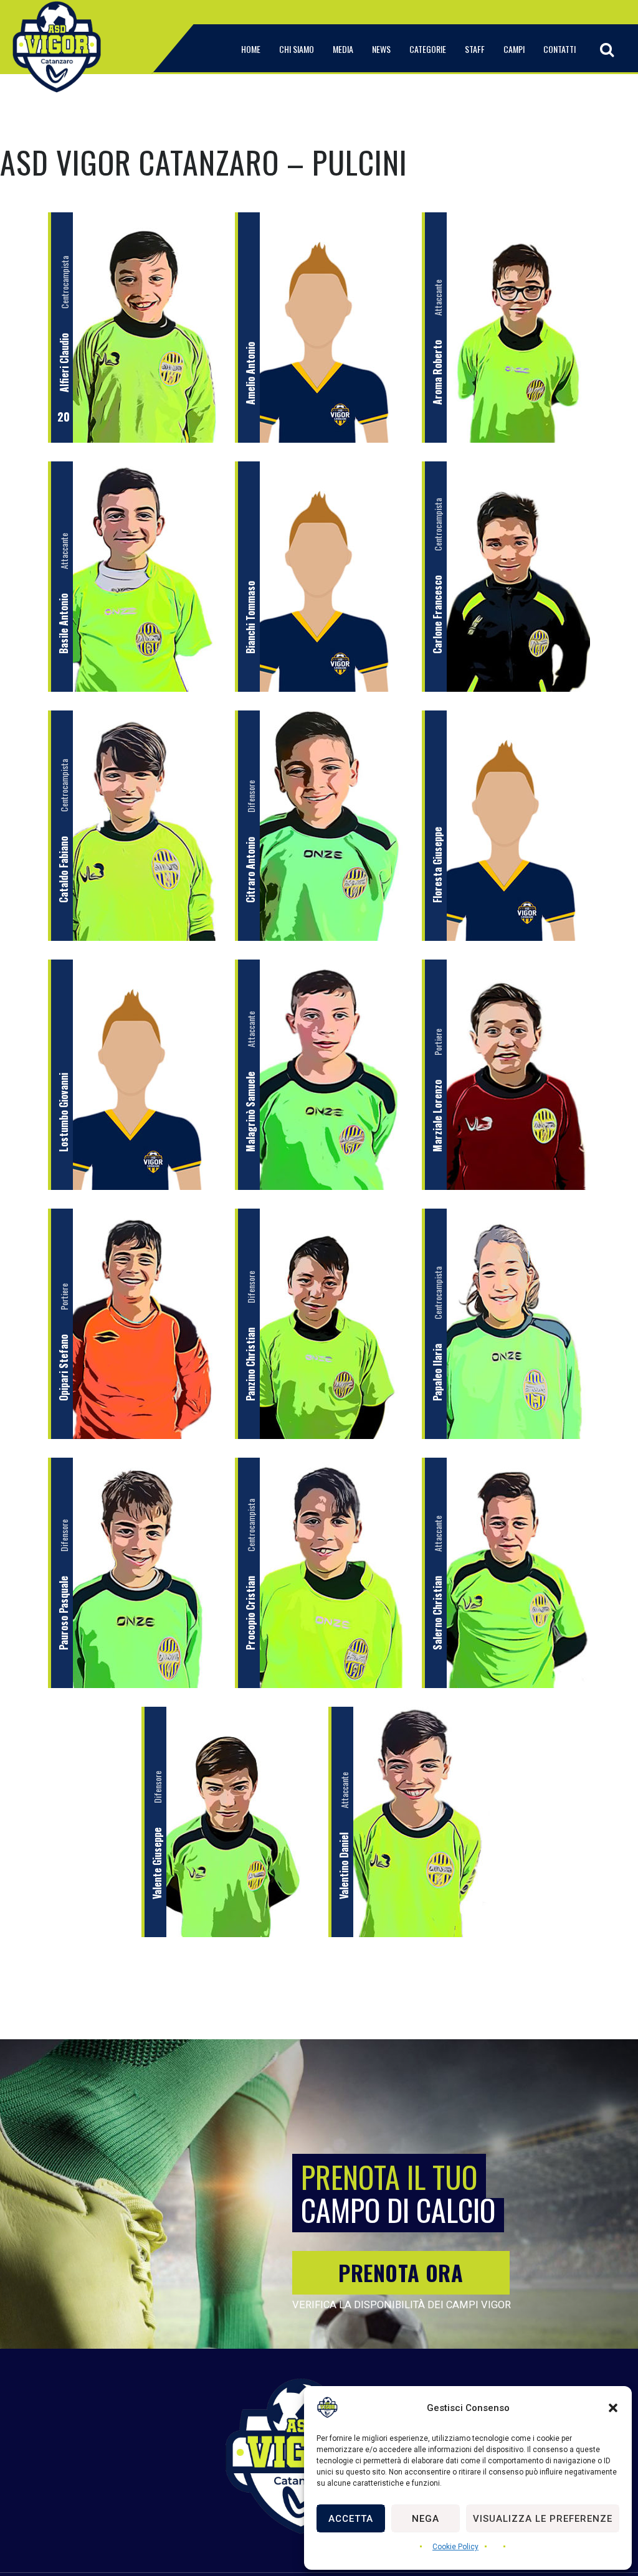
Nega (426, 2519)
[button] (613, 2408)
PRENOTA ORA (401, 2272)
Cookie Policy (455, 2547)
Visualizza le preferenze (543, 2519)
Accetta (351, 2519)
